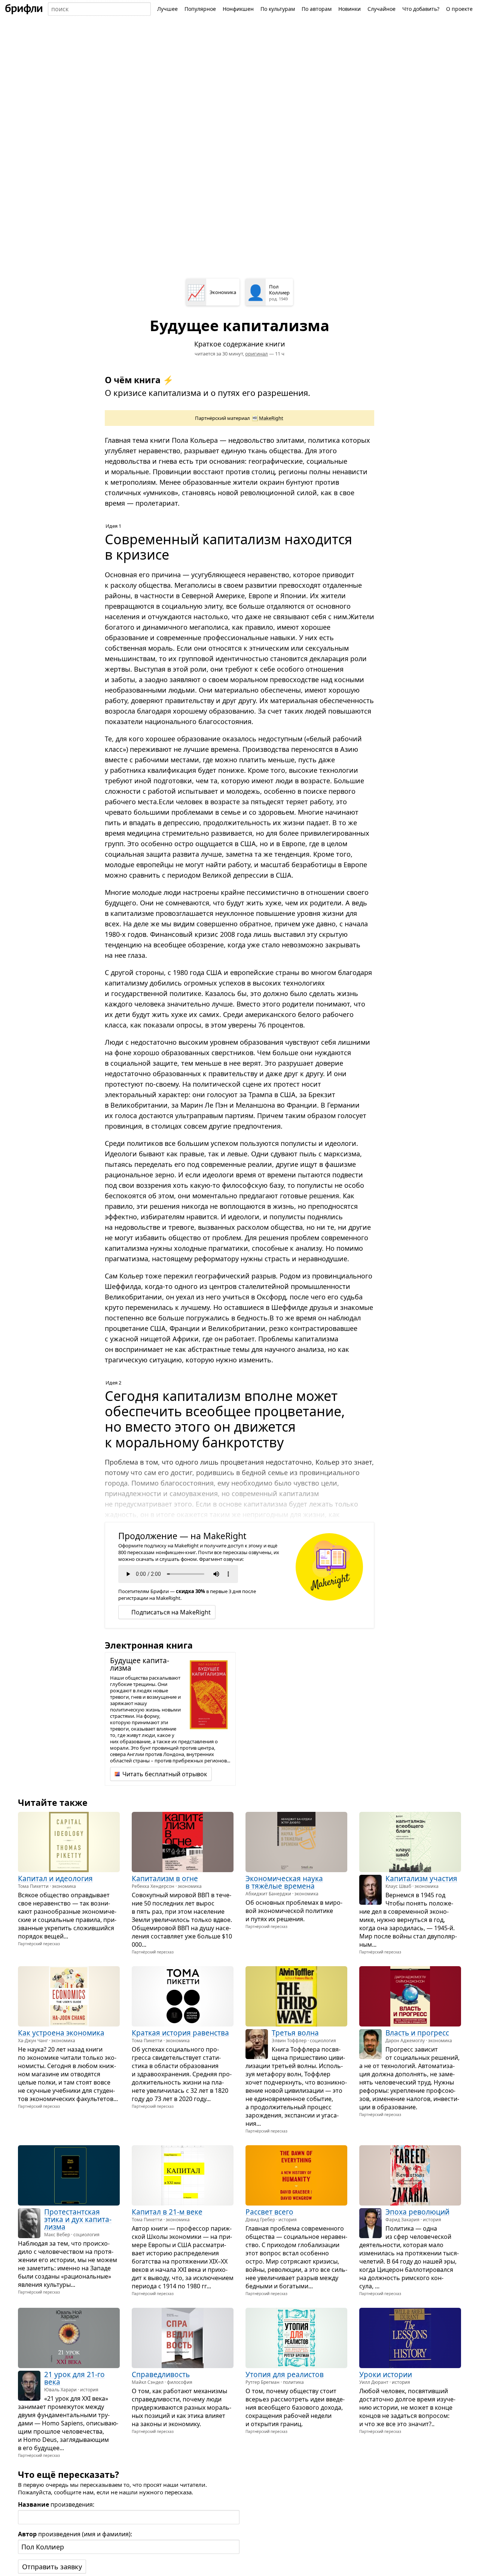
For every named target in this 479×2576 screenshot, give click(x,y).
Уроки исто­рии (386, 2374)
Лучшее (167, 9)
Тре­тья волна (295, 2033)
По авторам (317, 9)
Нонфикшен (238, 9)
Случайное (382, 9)
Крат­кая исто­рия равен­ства (180, 2033)
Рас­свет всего (269, 2212)
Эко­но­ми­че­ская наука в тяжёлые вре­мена (284, 1882)
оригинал (257, 354)
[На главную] (24, 9)
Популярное (200, 9)
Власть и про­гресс (417, 2033)
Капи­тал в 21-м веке (167, 2212)
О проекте (459, 9)
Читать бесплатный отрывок (165, 1774)
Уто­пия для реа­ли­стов (285, 2374)
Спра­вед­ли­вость (161, 2374)
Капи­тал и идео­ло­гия (55, 1879)
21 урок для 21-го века (74, 2378)
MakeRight (271, 418)
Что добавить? (421, 9)
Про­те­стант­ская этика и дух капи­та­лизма (78, 2219)
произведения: (56, 2504)
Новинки (350, 9)
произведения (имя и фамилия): (75, 2534)
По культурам (278, 9)
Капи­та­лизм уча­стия (421, 1879)
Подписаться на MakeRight (171, 1612)
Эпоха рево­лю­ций (417, 2212)
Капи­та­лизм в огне (165, 1879)
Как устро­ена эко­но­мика (61, 2033)
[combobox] (99, 9)
